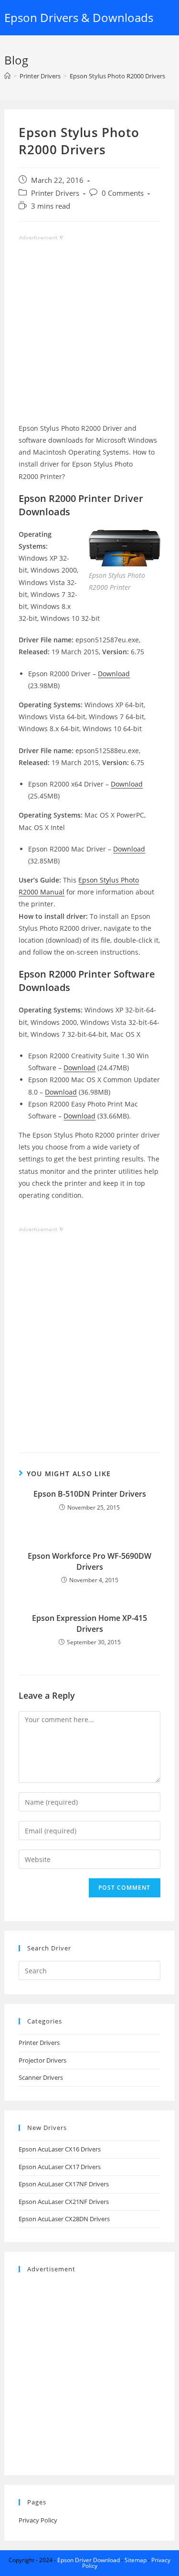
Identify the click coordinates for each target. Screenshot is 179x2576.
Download (114, 674)
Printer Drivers (55, 193)
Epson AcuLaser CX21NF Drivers (64, 2202)
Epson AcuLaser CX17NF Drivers (64, 2184)
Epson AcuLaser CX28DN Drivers (64, 2219)
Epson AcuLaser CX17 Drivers (60, 2167)
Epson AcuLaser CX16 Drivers (60, 2149)
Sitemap (136, 2560)
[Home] (7, 76)
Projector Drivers (42, 2060)
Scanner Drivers (41, 2077)
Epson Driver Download (89, 2560)
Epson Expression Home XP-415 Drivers (89, 1623)
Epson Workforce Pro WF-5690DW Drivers (89, 1561)
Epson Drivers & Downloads (79, 17)
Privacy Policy (38, 2520)
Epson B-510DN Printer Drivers (90, 1494)
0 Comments (123, 193)
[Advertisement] (89, 333)
